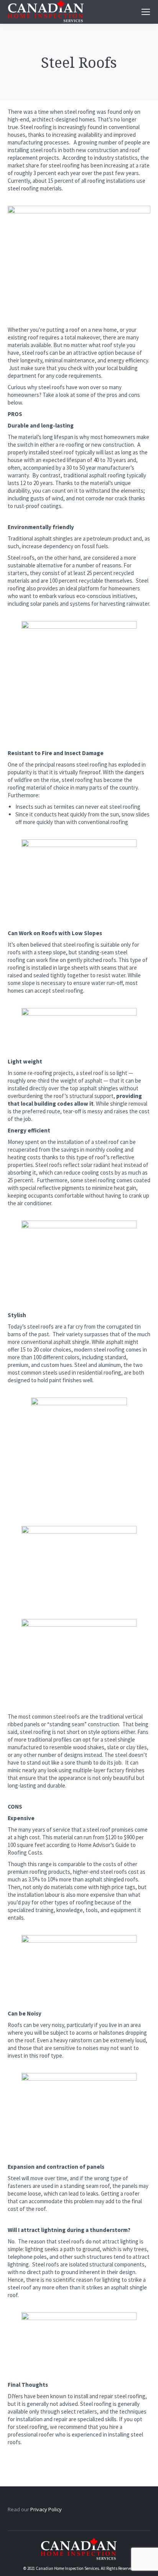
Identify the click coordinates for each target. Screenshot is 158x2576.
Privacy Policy (46, 2509)
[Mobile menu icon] (146, 12)
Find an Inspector (74, 308)
